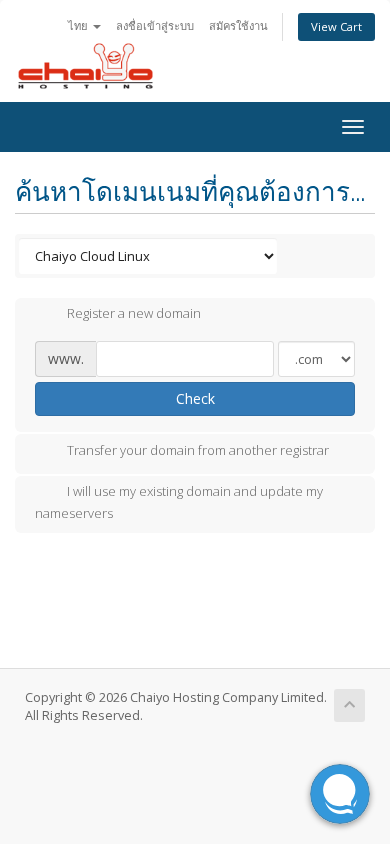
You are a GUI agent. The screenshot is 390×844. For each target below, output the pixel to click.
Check (195, 398)
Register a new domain (134, 314)
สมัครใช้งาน (238, 25)
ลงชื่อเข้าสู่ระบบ (155, 25)
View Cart (336, 26)
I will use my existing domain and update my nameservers (179, 502)
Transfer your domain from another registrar (198, 450)
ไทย (79, 25)
